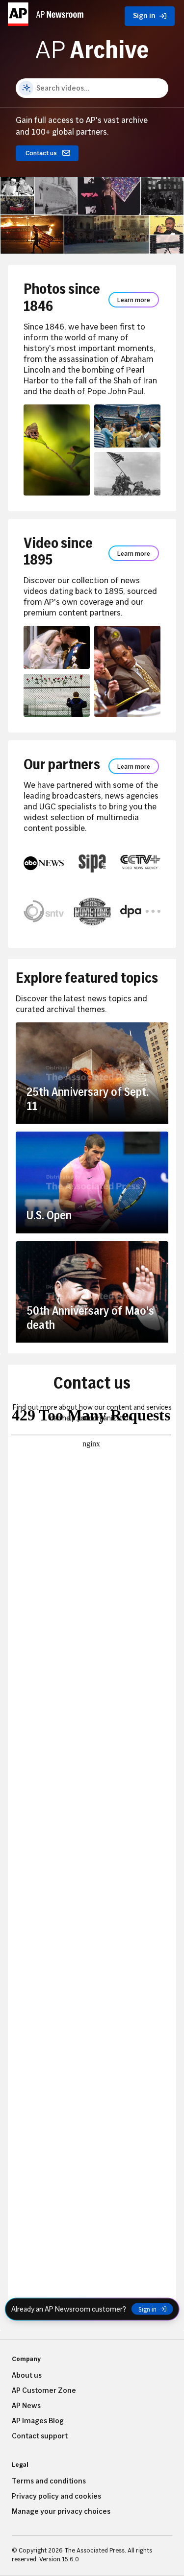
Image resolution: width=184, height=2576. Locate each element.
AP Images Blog (38, 2421)
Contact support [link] (40, 2436)
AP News (26, 2406)
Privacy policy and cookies (56, 2496)
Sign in (147, 2309)
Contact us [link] (41, 153)
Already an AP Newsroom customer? (69, 2309)
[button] (46, 14)
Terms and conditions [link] (49, 2481)
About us (27, 2375)
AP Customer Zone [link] (44, 2390)
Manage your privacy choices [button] (61, 2511)
